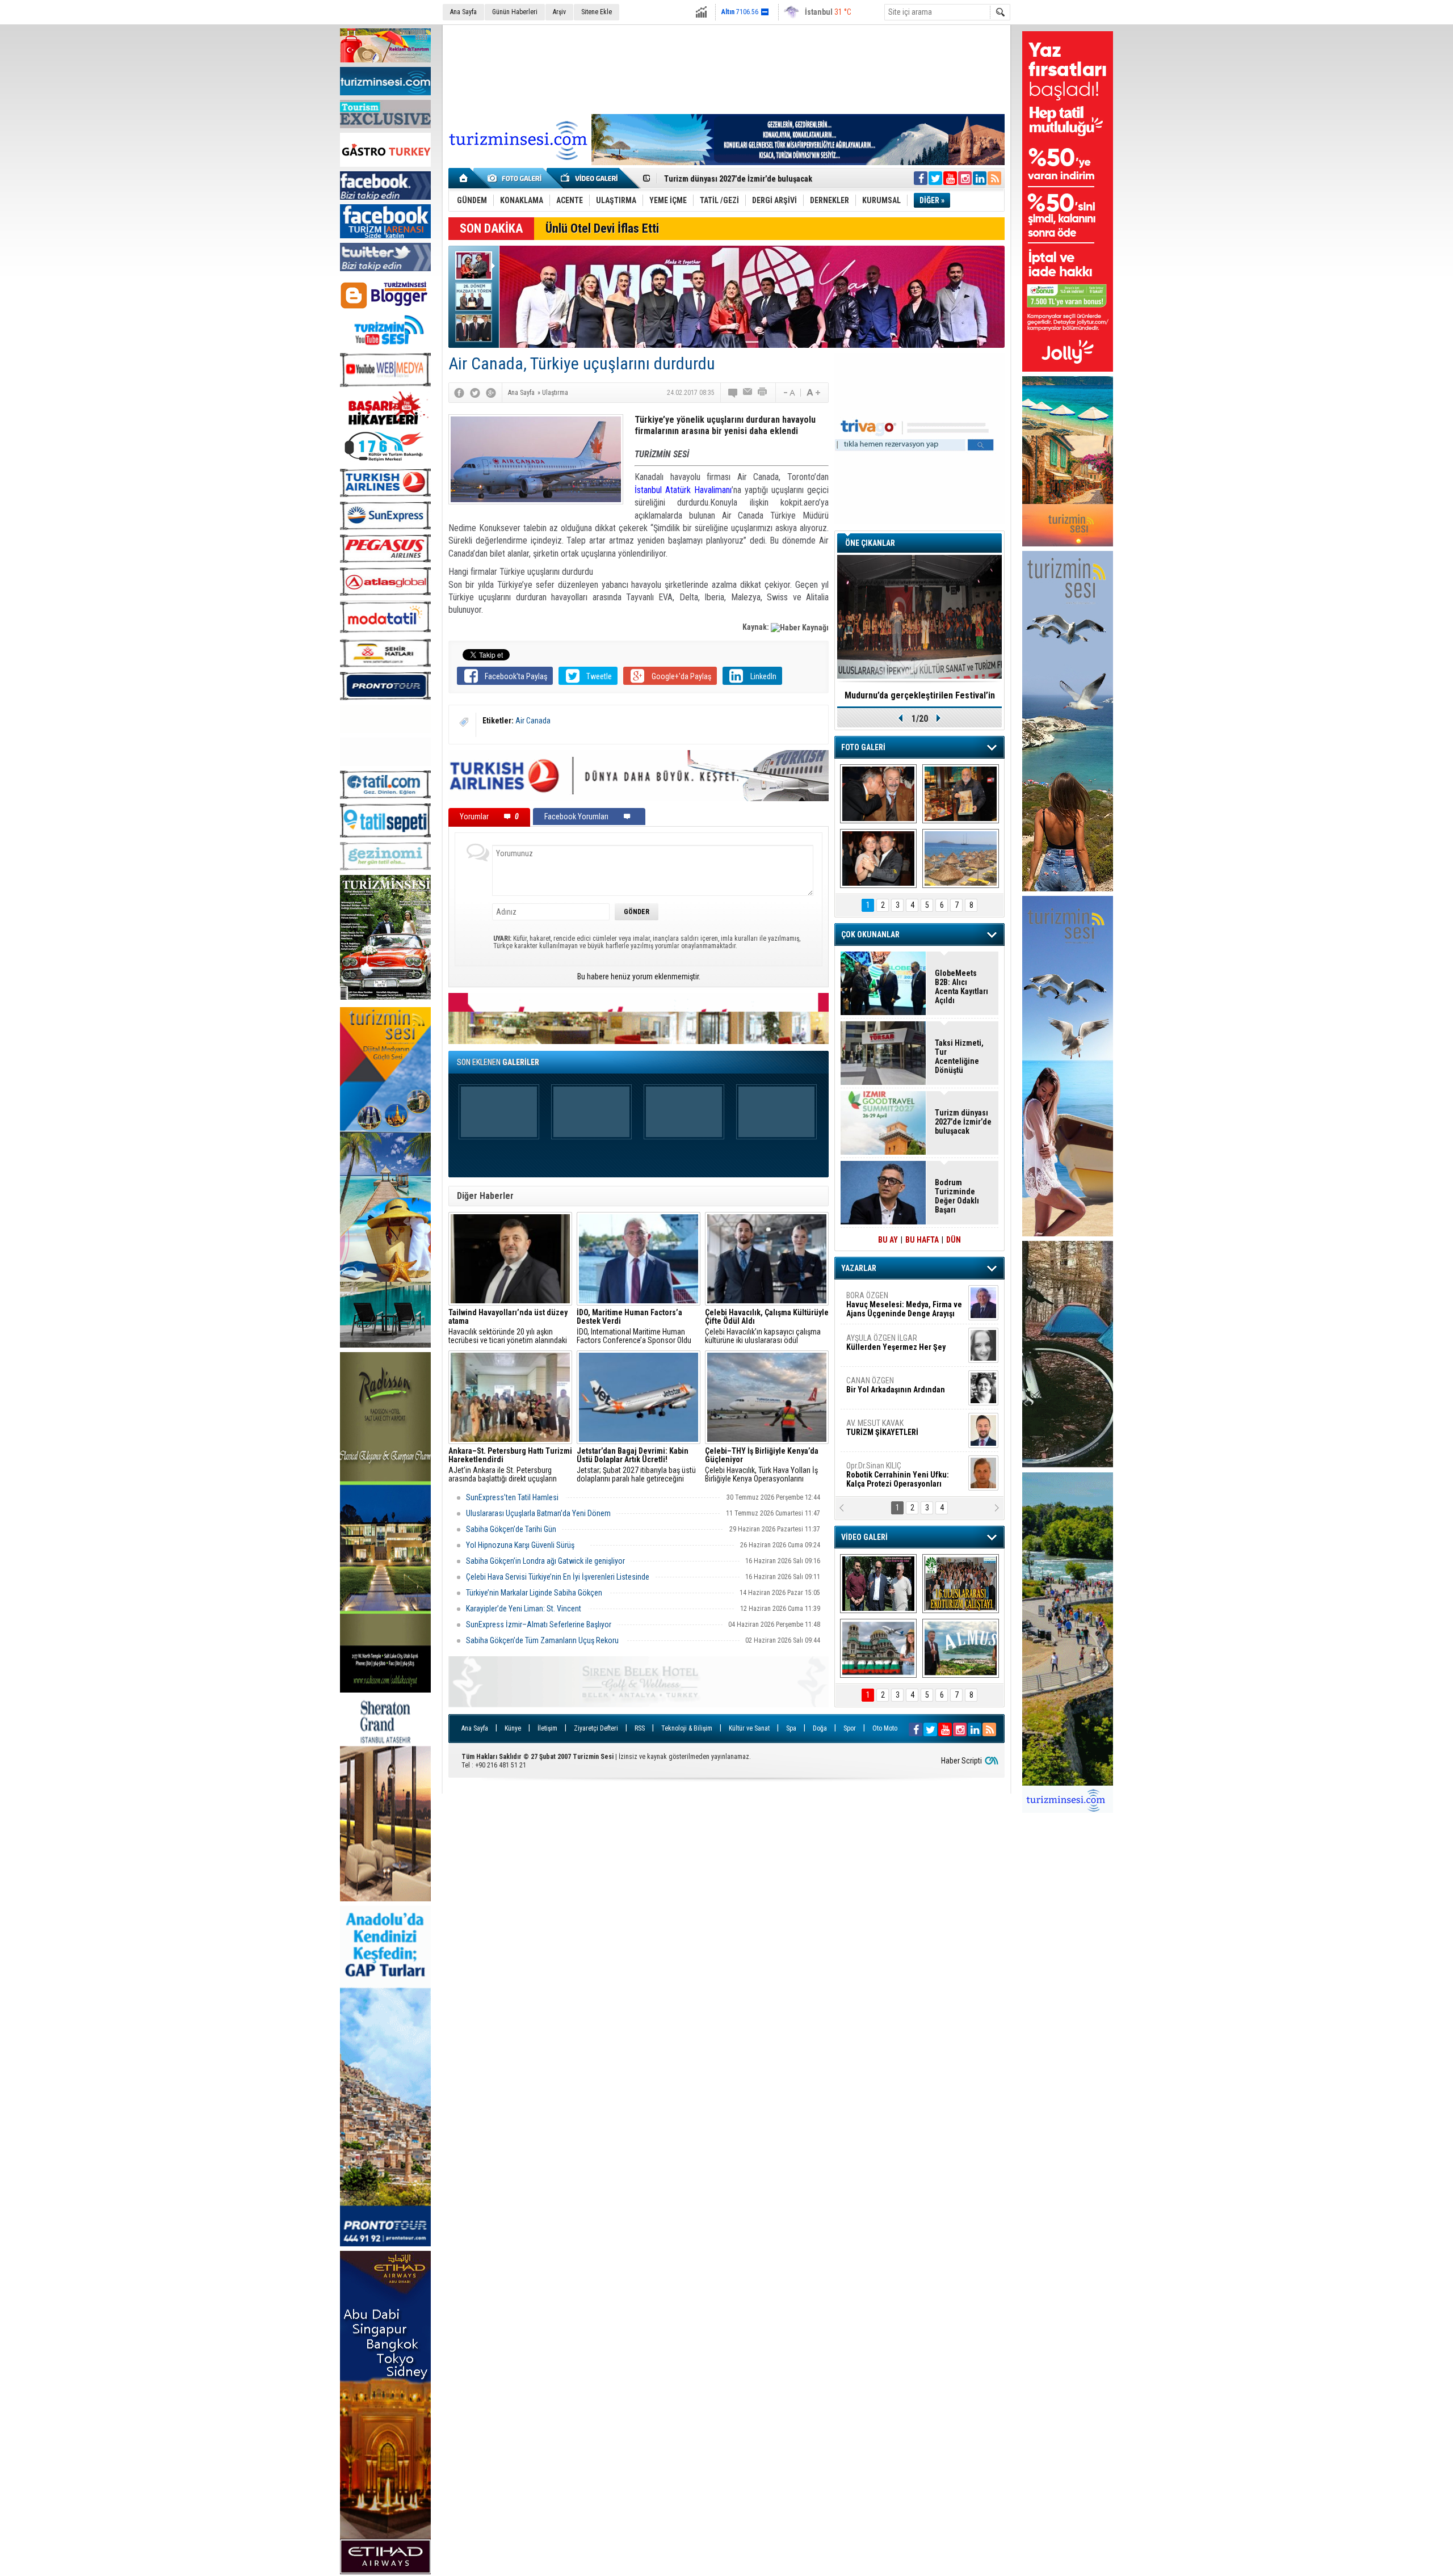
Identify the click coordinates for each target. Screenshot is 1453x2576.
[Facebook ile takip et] (921, 178)
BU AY (888, 1240)
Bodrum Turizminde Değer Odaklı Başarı (957, 1196)
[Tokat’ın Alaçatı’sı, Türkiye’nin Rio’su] (961, 1648)
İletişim (547, 1728)
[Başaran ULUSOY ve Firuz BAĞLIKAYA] (878, 794)
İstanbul (648, 490)
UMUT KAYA (890, 1432)
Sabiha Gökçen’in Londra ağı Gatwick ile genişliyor (545, 1561)
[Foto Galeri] (516, 178)
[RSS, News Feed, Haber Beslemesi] (994, 178)
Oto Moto (885, 1728)
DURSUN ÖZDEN (904, 1475)
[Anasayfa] (464, 178)
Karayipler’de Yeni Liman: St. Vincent (524, 1609)
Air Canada (533, 721)
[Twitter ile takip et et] (935, 178)
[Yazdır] (763, 393)
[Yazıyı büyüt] (813, 393)
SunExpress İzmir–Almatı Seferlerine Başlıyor (539, 1624)
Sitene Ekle (597, 12)
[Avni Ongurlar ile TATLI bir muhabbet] (961, 794)
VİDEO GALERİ (864, 1537)
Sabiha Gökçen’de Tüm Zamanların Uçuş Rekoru (543, 1640)
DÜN (954, 1240)
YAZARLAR (859, 1268)
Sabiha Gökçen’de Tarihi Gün (511, 1529)
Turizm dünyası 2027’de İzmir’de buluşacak (963, 1122)
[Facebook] (459, 393)
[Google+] (491, 393)
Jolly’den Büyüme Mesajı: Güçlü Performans (742, 179)
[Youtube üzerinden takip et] (950, 178)
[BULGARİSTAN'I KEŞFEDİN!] (878, 1648)
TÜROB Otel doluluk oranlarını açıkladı (919, 695)
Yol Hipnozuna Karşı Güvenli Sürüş (525, 1545)
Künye (513, 1728)
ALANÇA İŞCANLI (894, 1390)
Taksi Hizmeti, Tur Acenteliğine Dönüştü (959, 1057)
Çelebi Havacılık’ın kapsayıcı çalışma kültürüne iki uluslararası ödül (767, 1327)
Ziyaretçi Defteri (596, 1728)
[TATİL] (961, 858)
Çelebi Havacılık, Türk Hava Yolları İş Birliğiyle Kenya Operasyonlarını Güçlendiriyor (762, 1465)
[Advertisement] (726, 68)
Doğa (820, 1728)
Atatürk (678, 490)
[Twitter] (475, 393)
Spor (850, 1728)
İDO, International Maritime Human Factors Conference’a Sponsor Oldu (634, 1327)
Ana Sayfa (463, 12)
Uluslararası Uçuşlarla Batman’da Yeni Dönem (538, 1513)
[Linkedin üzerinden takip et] (980, 178)
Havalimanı (713, 490)
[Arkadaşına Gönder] (748, 393)
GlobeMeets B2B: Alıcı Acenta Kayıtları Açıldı (961, 987)
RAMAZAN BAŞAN (881, 1300)
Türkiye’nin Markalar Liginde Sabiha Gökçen (535, 1593)
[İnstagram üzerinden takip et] (965, 178)
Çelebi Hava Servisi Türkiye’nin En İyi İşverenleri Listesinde (558, 1577)
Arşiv (559, 12)
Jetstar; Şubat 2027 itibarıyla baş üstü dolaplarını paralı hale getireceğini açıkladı (636, 1465)
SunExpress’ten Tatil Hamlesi (513, 1497)
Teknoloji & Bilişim (687, 1728)
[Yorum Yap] (733, 393)
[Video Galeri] (590, 178)
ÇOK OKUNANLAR (870, 935)
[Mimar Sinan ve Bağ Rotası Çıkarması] (878, 1584)
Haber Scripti (961, 1761)
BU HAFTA (922, 1240)
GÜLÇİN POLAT (895, 1342)
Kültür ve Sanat (749, 1728)
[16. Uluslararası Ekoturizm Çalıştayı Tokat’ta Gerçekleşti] (961, 1584)
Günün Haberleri (515, 12)
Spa (791, 1728)
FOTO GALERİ (863, 747)
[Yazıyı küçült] (788, 393)
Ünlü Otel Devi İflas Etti (602, 228)
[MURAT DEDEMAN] (878, 858)
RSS (640, 1728)
